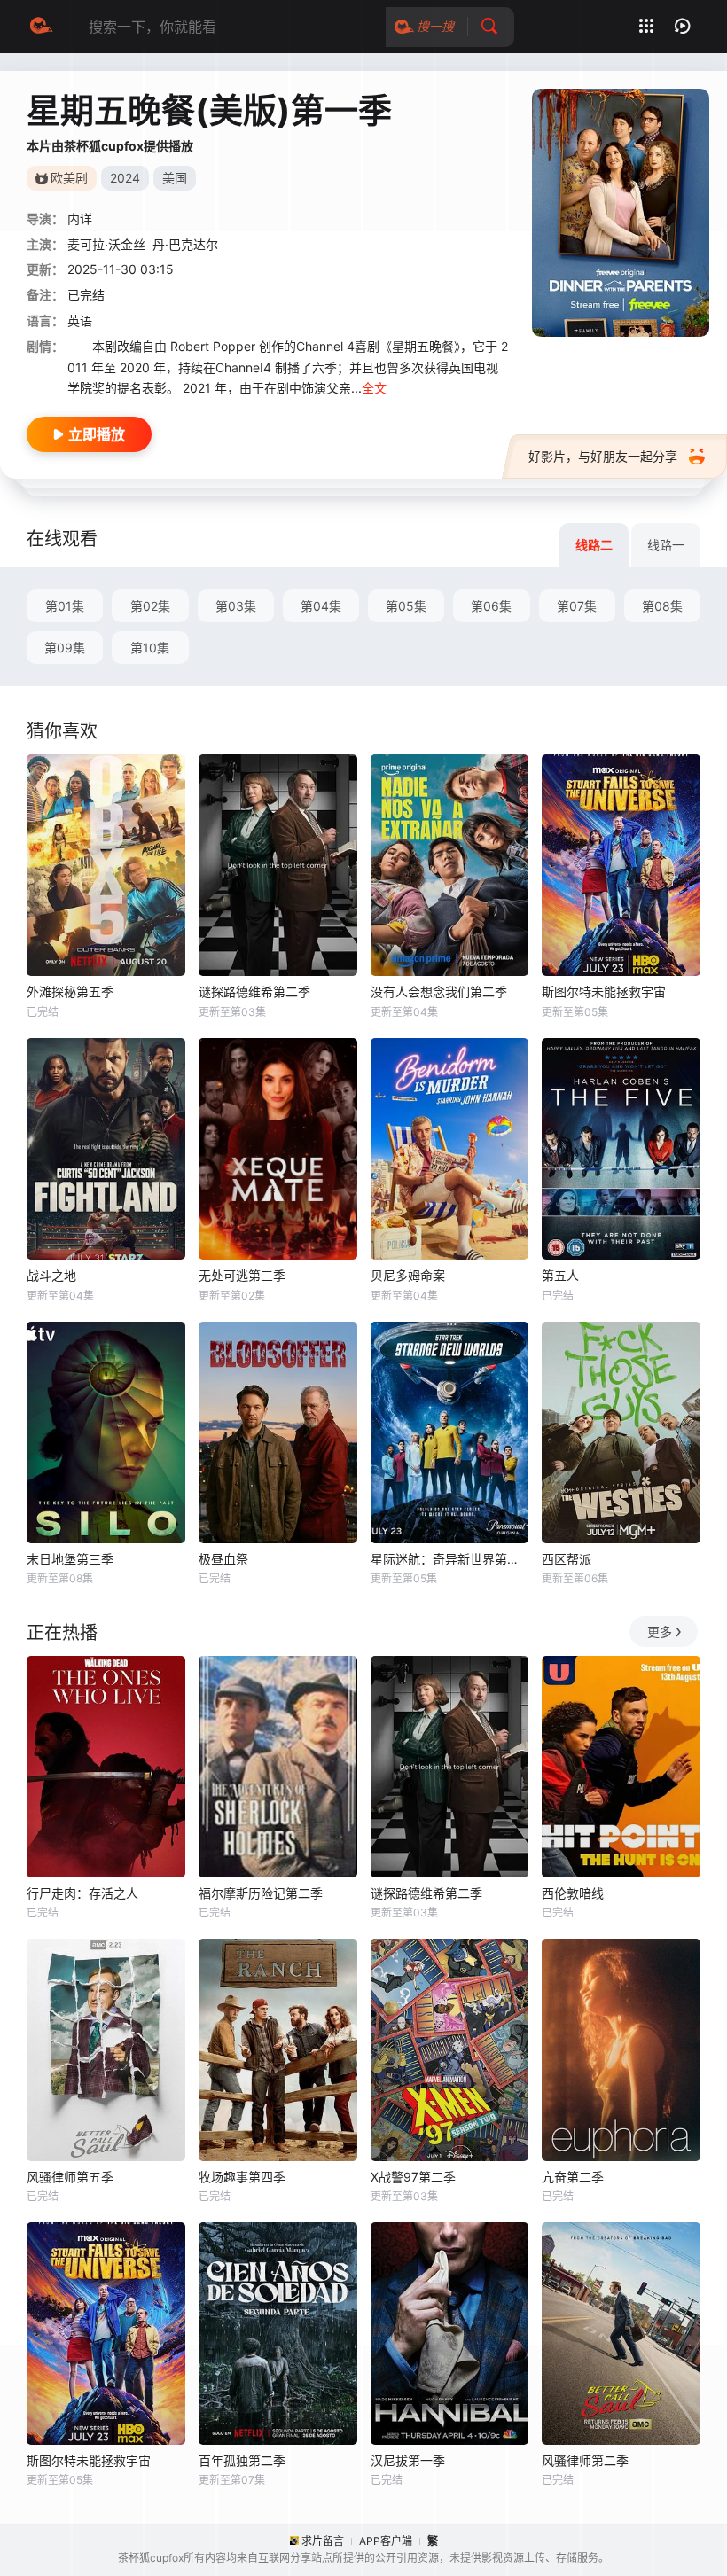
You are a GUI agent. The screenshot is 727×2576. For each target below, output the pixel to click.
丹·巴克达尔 (185, 244)
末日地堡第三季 (70, 1559)
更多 (660, 1631)
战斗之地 (51, 1275)
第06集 (491, 606)
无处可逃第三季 (242, 1275)
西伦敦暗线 (573, 1893)
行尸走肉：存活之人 (82, 1893)
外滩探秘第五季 (70, 991)
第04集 (321, 606)
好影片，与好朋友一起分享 (603, 456)
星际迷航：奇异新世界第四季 (450, 1559)
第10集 (150, 648)
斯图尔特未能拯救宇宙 (604, 991)
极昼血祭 (223, 1559)
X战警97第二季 (413, 2177)
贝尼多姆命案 (408, 1275)
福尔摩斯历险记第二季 (261, 1893)
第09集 (65, 648)
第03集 (236, 606)
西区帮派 (567, 1559)
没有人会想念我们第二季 (439, 991)
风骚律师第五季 (70, 2177)
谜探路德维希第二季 (254, 991)
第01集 (65, 606)
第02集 (150, 606)
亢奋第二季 (573, 2177)
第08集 (662, 606)
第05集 (406, 606)
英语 (80, 320)
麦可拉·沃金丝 (106, 244)
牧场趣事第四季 (242, 2177)
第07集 (577, 606)
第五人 (560, 1275)
